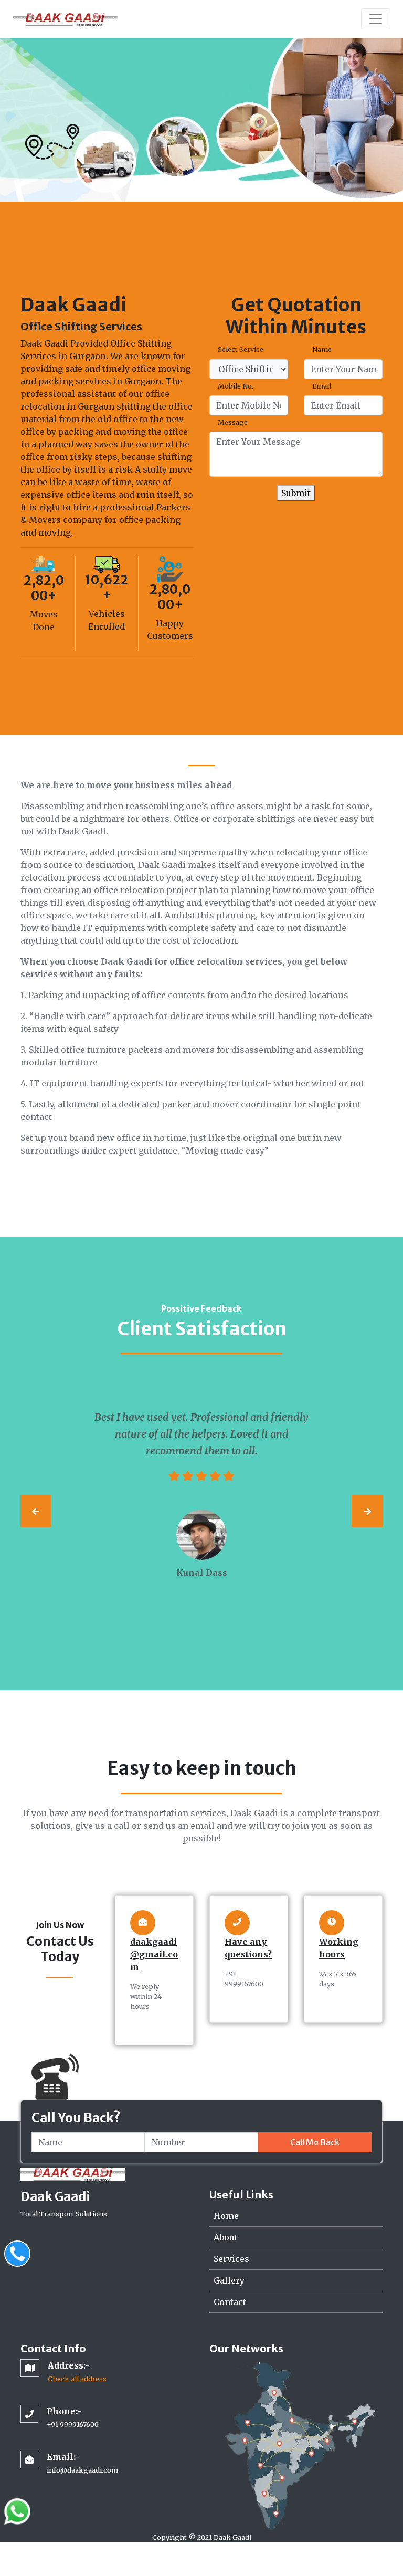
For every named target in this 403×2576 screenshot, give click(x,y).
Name (322, 349)
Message (233, 422)
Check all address (77, 2379)
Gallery (229, 2280)
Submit (296, 493)
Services (231, 2259)
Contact (230, 2302)
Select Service (241, 349)
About (226, 2237)
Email (322, 386)
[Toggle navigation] (376, 19)
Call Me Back (315, 2142)
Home (226, 2216)
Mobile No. (236, 386)
